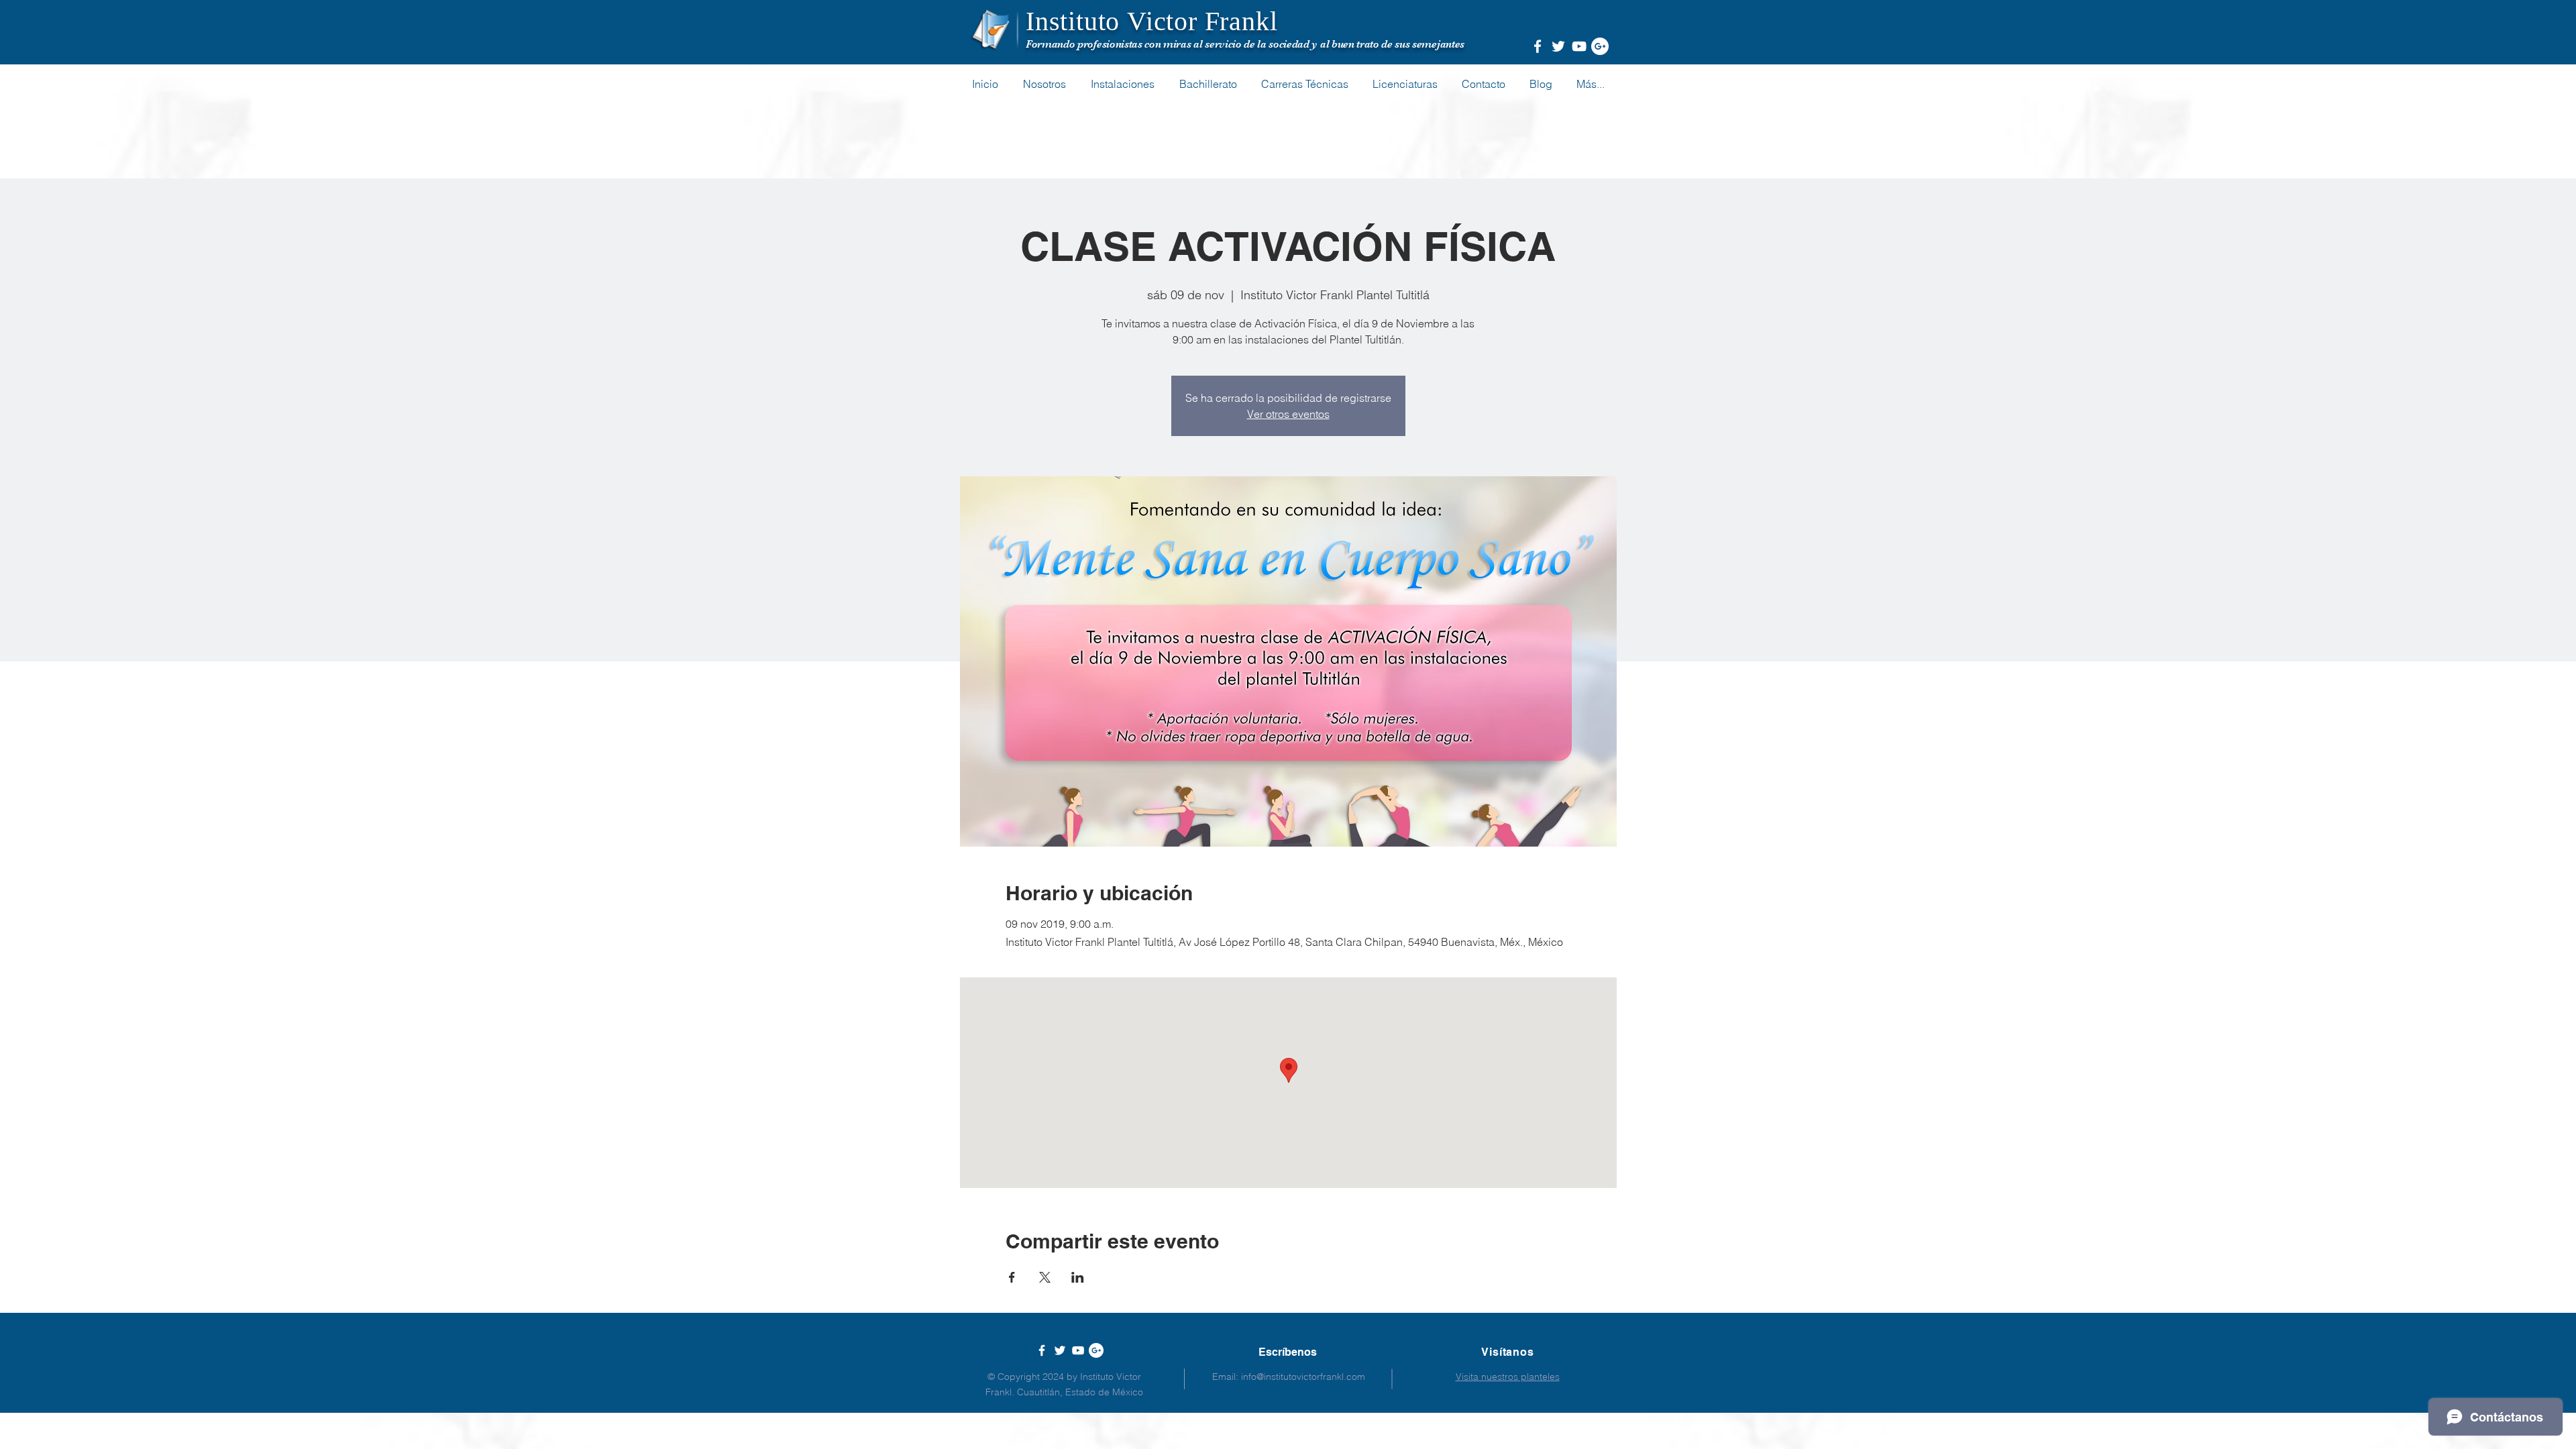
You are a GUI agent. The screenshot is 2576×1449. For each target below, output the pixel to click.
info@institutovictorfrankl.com (1303, 1377)
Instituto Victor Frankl (1151, 21)
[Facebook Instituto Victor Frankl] (1538, 46)
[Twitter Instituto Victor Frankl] (1558, 46)
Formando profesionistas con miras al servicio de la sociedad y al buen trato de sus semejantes (1245, 44)
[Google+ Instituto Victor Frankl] (1600, 46)
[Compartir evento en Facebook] (1012, 1277)
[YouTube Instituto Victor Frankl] (1579, 46)
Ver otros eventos (1288, 414)
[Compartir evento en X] (1045, 1277)
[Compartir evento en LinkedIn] (1078, 1277)
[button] (1591, 84)
